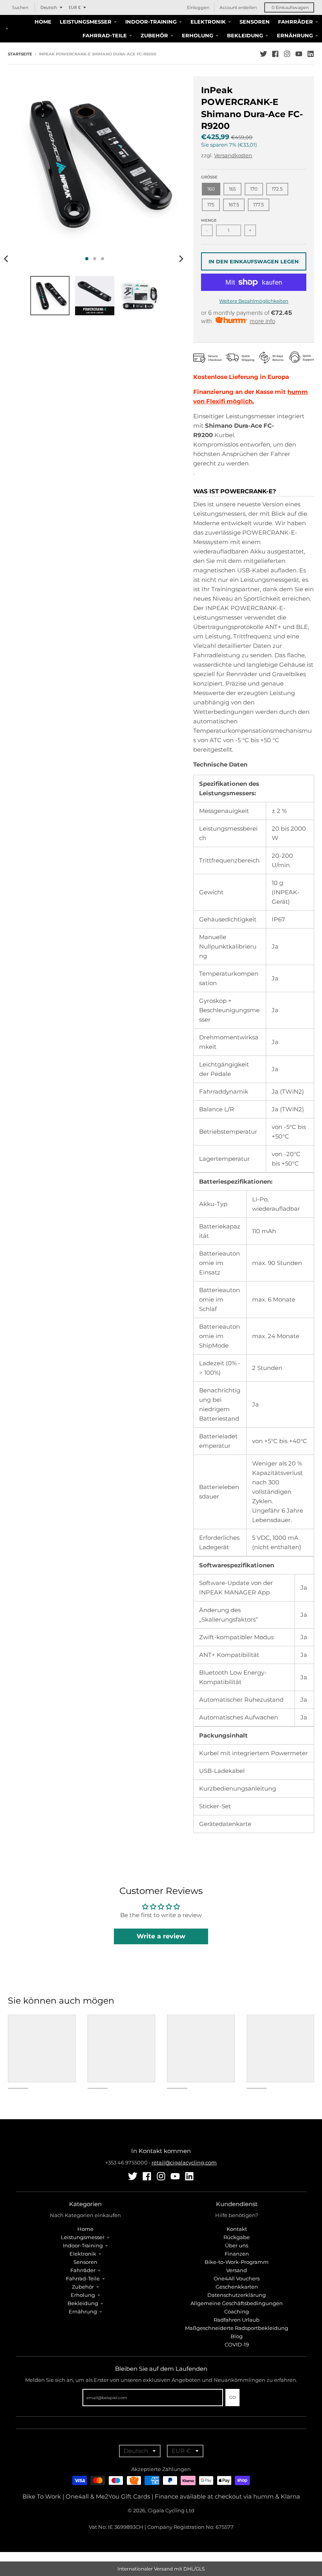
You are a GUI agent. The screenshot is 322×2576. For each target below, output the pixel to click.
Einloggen (198, 7)
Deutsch (49, 7)
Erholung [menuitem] (198, 35)
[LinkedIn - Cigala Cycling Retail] (311, 54)
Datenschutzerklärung (237, 2295)
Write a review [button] (161, 1936)
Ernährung (83, 2311)
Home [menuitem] (43, 22)
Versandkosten (233, 155)
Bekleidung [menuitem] (245, 35)
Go (232, 2397)
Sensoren (85, 2262)
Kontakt (237, 2229)
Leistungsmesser (83, 2237)
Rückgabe (237, 2237)
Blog (237, 2336)
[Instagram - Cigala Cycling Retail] (287, 54)
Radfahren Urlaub (237, 2320)
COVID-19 (237, 2344)
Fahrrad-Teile (83, 2278)
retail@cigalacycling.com (184, 2162)
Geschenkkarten (237, 2287)
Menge (209, 220)
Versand (237, 2270)
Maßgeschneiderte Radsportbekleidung (237, 2328)
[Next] (181, 259)
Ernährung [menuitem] (295, 35)
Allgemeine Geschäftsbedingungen (237, 2303)
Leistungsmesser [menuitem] (86, 22)
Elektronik (83, 2254)
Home (85, 2229)
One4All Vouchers (237, 2278)
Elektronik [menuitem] (208, 22)
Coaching (237, 2311)
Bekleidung (83, 2303)
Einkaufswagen (290, 7)
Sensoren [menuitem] (255, 22)
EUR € (75, 7)
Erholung (83, 2295)
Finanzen (237, 2254)
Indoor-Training (83, 2245)
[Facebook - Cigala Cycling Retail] (275, 54)
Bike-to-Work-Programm (237, 2262)
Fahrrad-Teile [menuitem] (105, 35)
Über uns (237, 2245)
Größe (209, 177)
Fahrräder (83, 2270)
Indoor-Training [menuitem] (151, 22)
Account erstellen (238, 7)
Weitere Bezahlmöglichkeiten (254, 301)
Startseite (20, 54)
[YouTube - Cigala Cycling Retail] (299, 54)
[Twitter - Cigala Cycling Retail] (263, 54)
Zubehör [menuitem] (154, 35)
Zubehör (83, 2287)
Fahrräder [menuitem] (295, 22)
